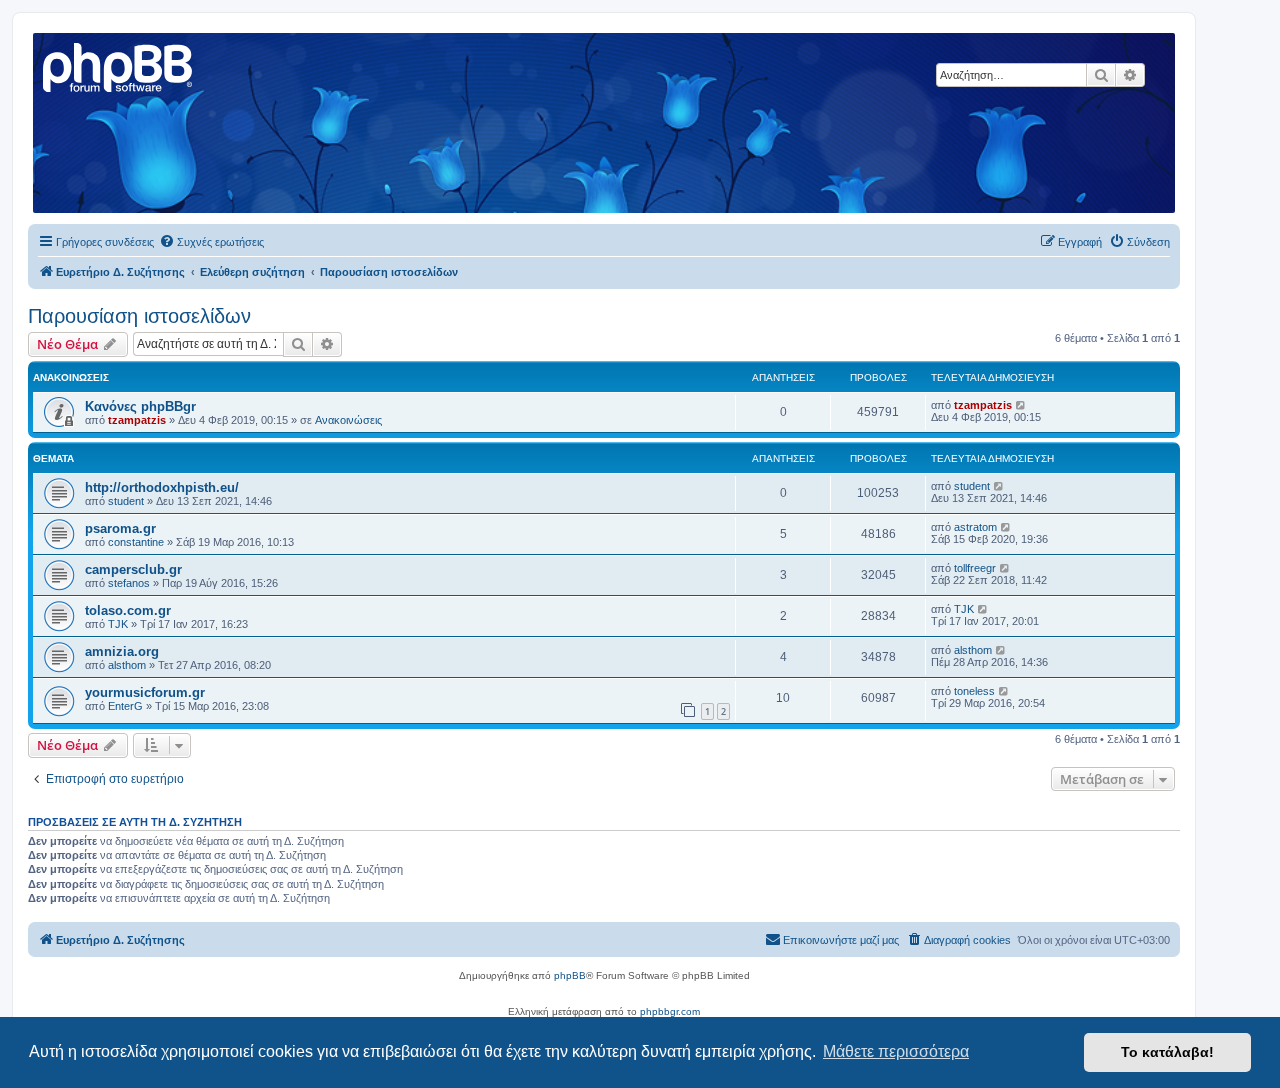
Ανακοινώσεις (348, 420)
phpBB (570, 975)
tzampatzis (137, 420)
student (126, 501)
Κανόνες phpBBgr (140, 406)
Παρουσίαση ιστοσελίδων (139, 316)
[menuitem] (211, 242)
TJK (118, 624)
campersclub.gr (133, 569)
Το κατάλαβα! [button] (1167, 1052)
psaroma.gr (120, 528)
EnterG (125, 706)
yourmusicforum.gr (145, 692)
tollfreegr (975, 568)
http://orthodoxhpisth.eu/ (162, 487)
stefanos (129, 583)
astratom (975, 527)
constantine (136, 542)
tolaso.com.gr (128, 610)
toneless (974, 691)
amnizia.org (122, 651)
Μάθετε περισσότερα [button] (896, 1051)
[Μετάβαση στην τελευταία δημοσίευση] (1021, 405)
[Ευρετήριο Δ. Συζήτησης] (119, 65)
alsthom (127, 665)
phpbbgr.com (670, 1011)
